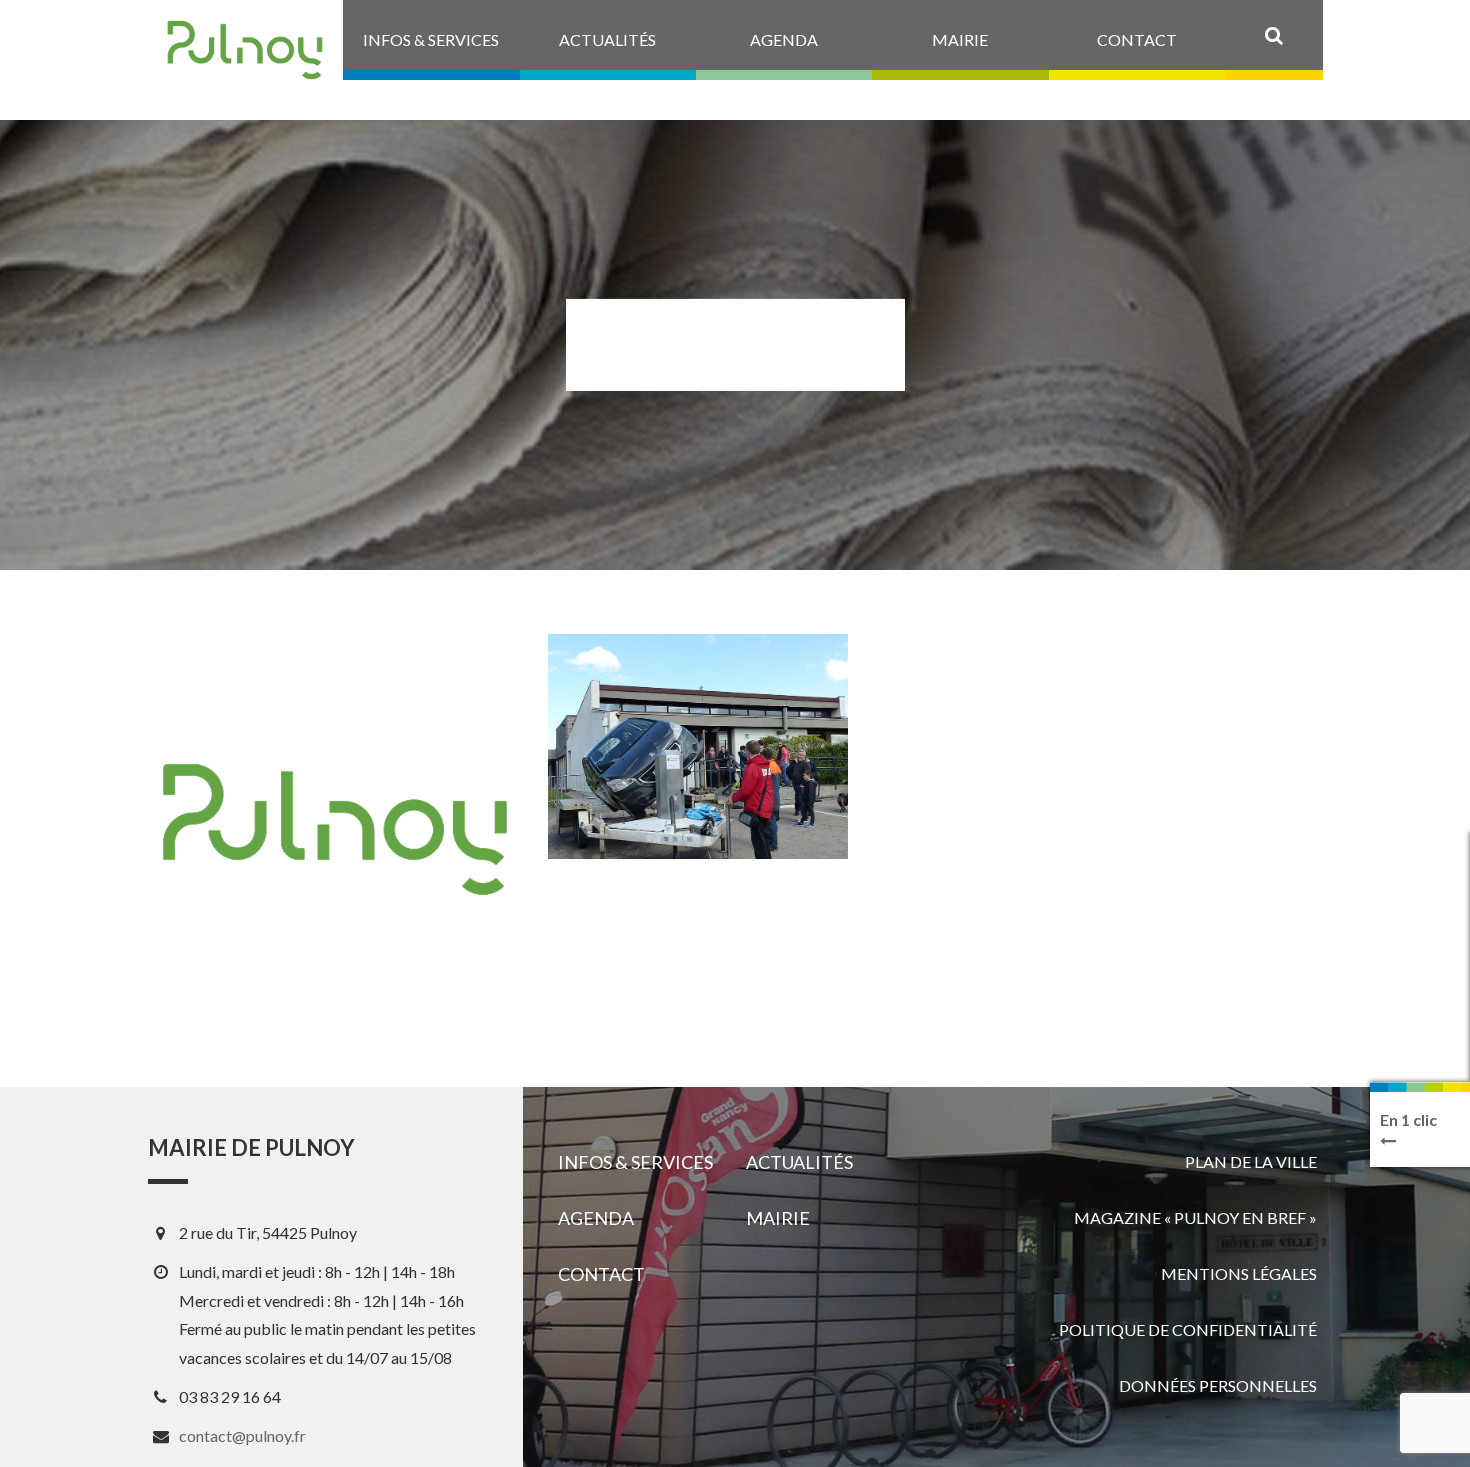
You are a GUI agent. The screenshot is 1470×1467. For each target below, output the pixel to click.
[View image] (698, 746)
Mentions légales (1239, 1273)
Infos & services (635, 1162)
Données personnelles (1218, 1385)
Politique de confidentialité (1188, 1329)
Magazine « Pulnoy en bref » (1195, 1217)
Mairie (778, 1218)
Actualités (799, 1162)
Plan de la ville (1251, 1161)
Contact (601, 1274)
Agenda (596, 1218)
